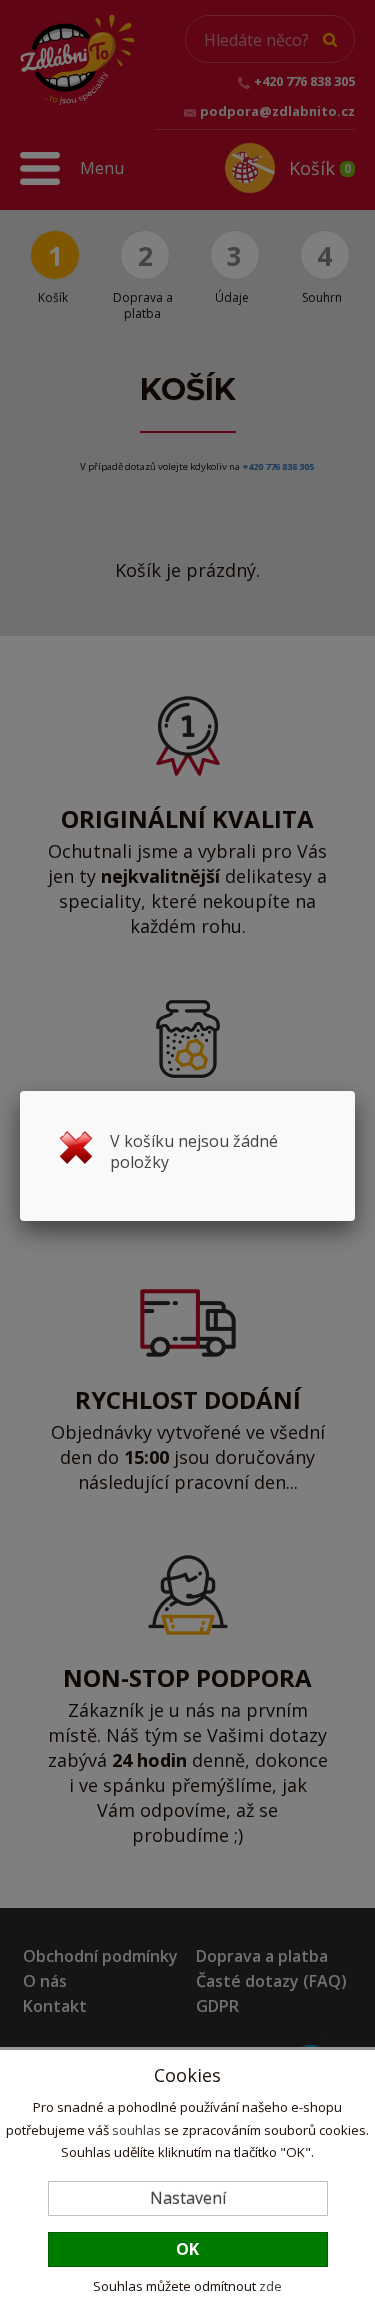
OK (187, 2249)
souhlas (136, 2130)
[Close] (355, 1091)
